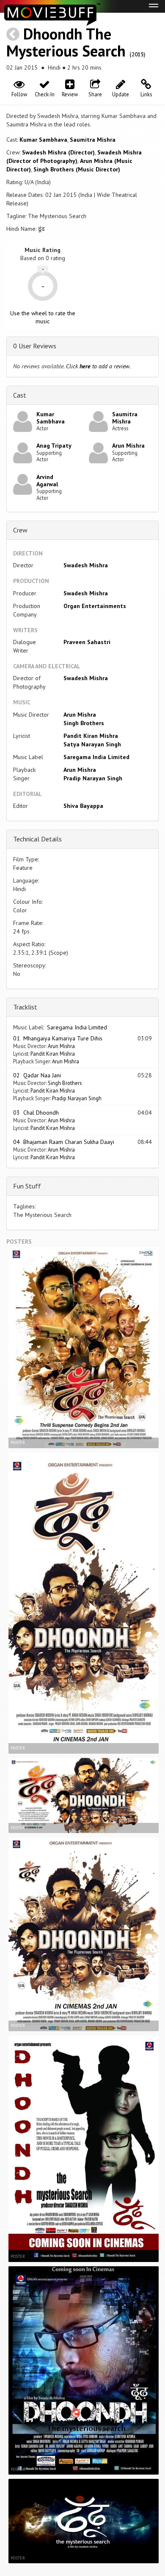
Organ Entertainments (95, 606)
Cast (20, 395)
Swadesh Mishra (86, 565)
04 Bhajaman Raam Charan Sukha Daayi (64, 1142)
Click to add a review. (98, 366)
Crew (20, 530)
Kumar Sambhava (43, 140)
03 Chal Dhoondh (36, 1113)
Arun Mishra (128, 446)
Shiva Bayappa (83, 806)
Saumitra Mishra (93, 140)
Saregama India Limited (96, 757)
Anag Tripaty (54, 446)
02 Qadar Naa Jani (37, 1075)
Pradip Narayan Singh (93, 778)
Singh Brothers (84, 723)
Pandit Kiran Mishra (91, 736)
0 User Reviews (35, 346)
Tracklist (25, 1007)
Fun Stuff (27, 1186)
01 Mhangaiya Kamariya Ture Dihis (58, 1038)
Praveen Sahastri (87, 642)
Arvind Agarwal (47, 481)
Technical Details (37, 839)
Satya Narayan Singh (92, 744)
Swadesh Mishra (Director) (58, 152)
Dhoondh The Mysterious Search (66, 42)
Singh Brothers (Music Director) (77, 169)
